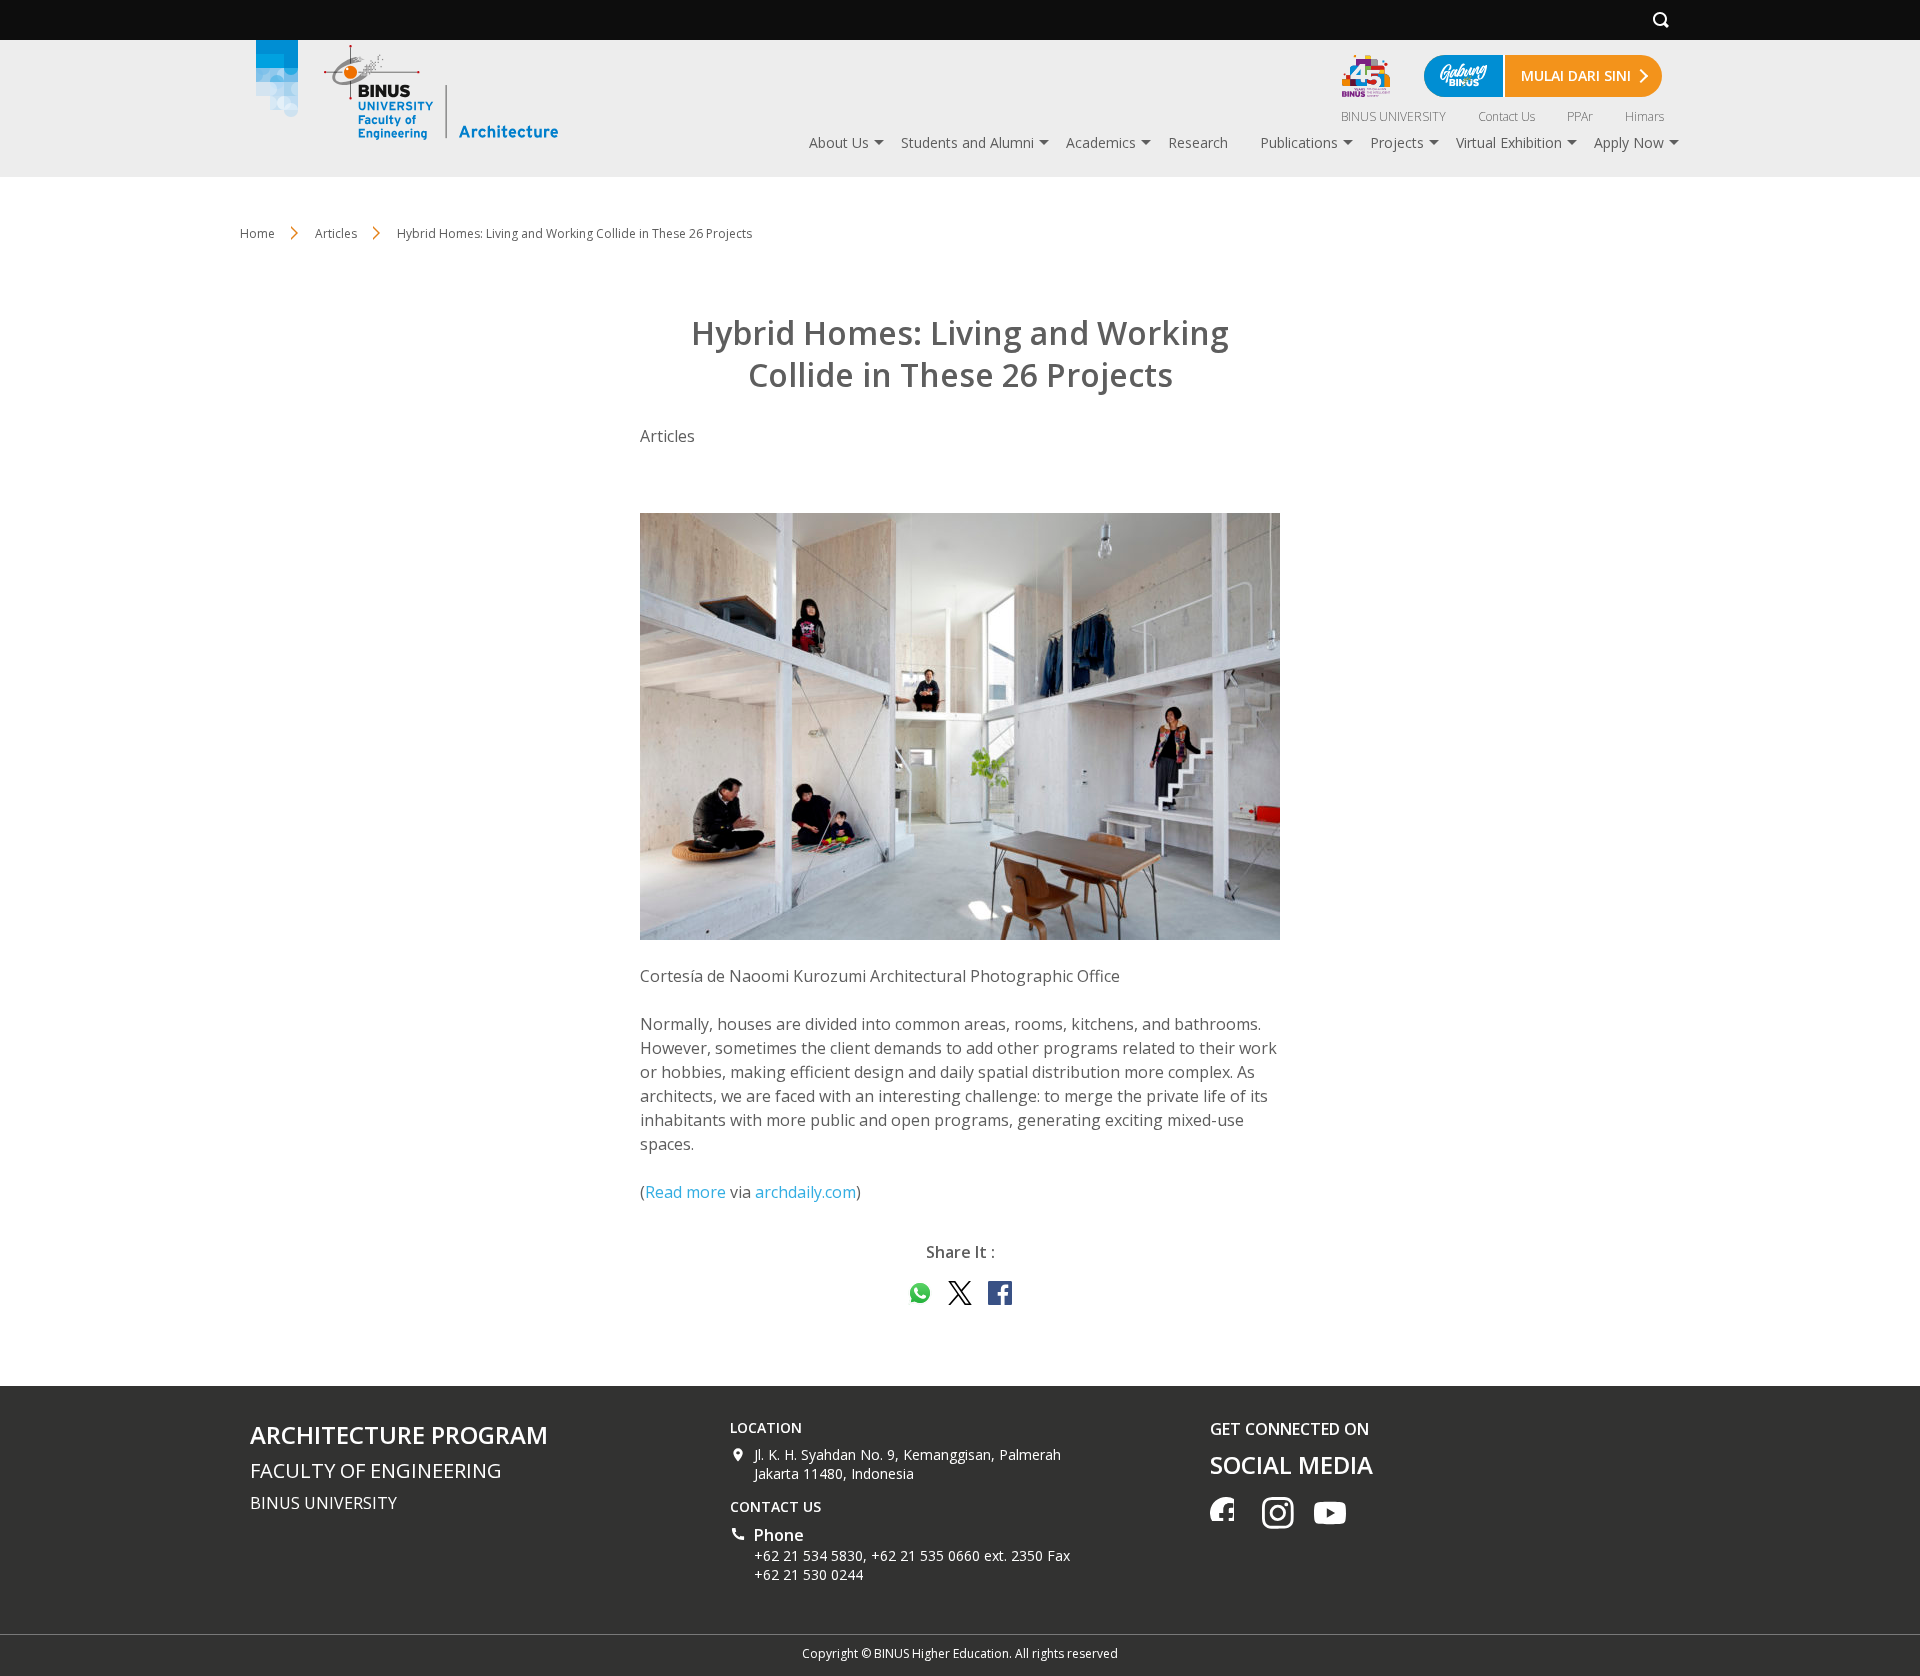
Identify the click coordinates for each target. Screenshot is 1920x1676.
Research (1198, 142)
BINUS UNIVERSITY (1393, 116)
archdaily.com (805, 1192)
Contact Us (1506, 116)
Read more (685, 1192)
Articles (336, 233)
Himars (1644, 116)
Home (257, 233)
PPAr (1580, 116)
